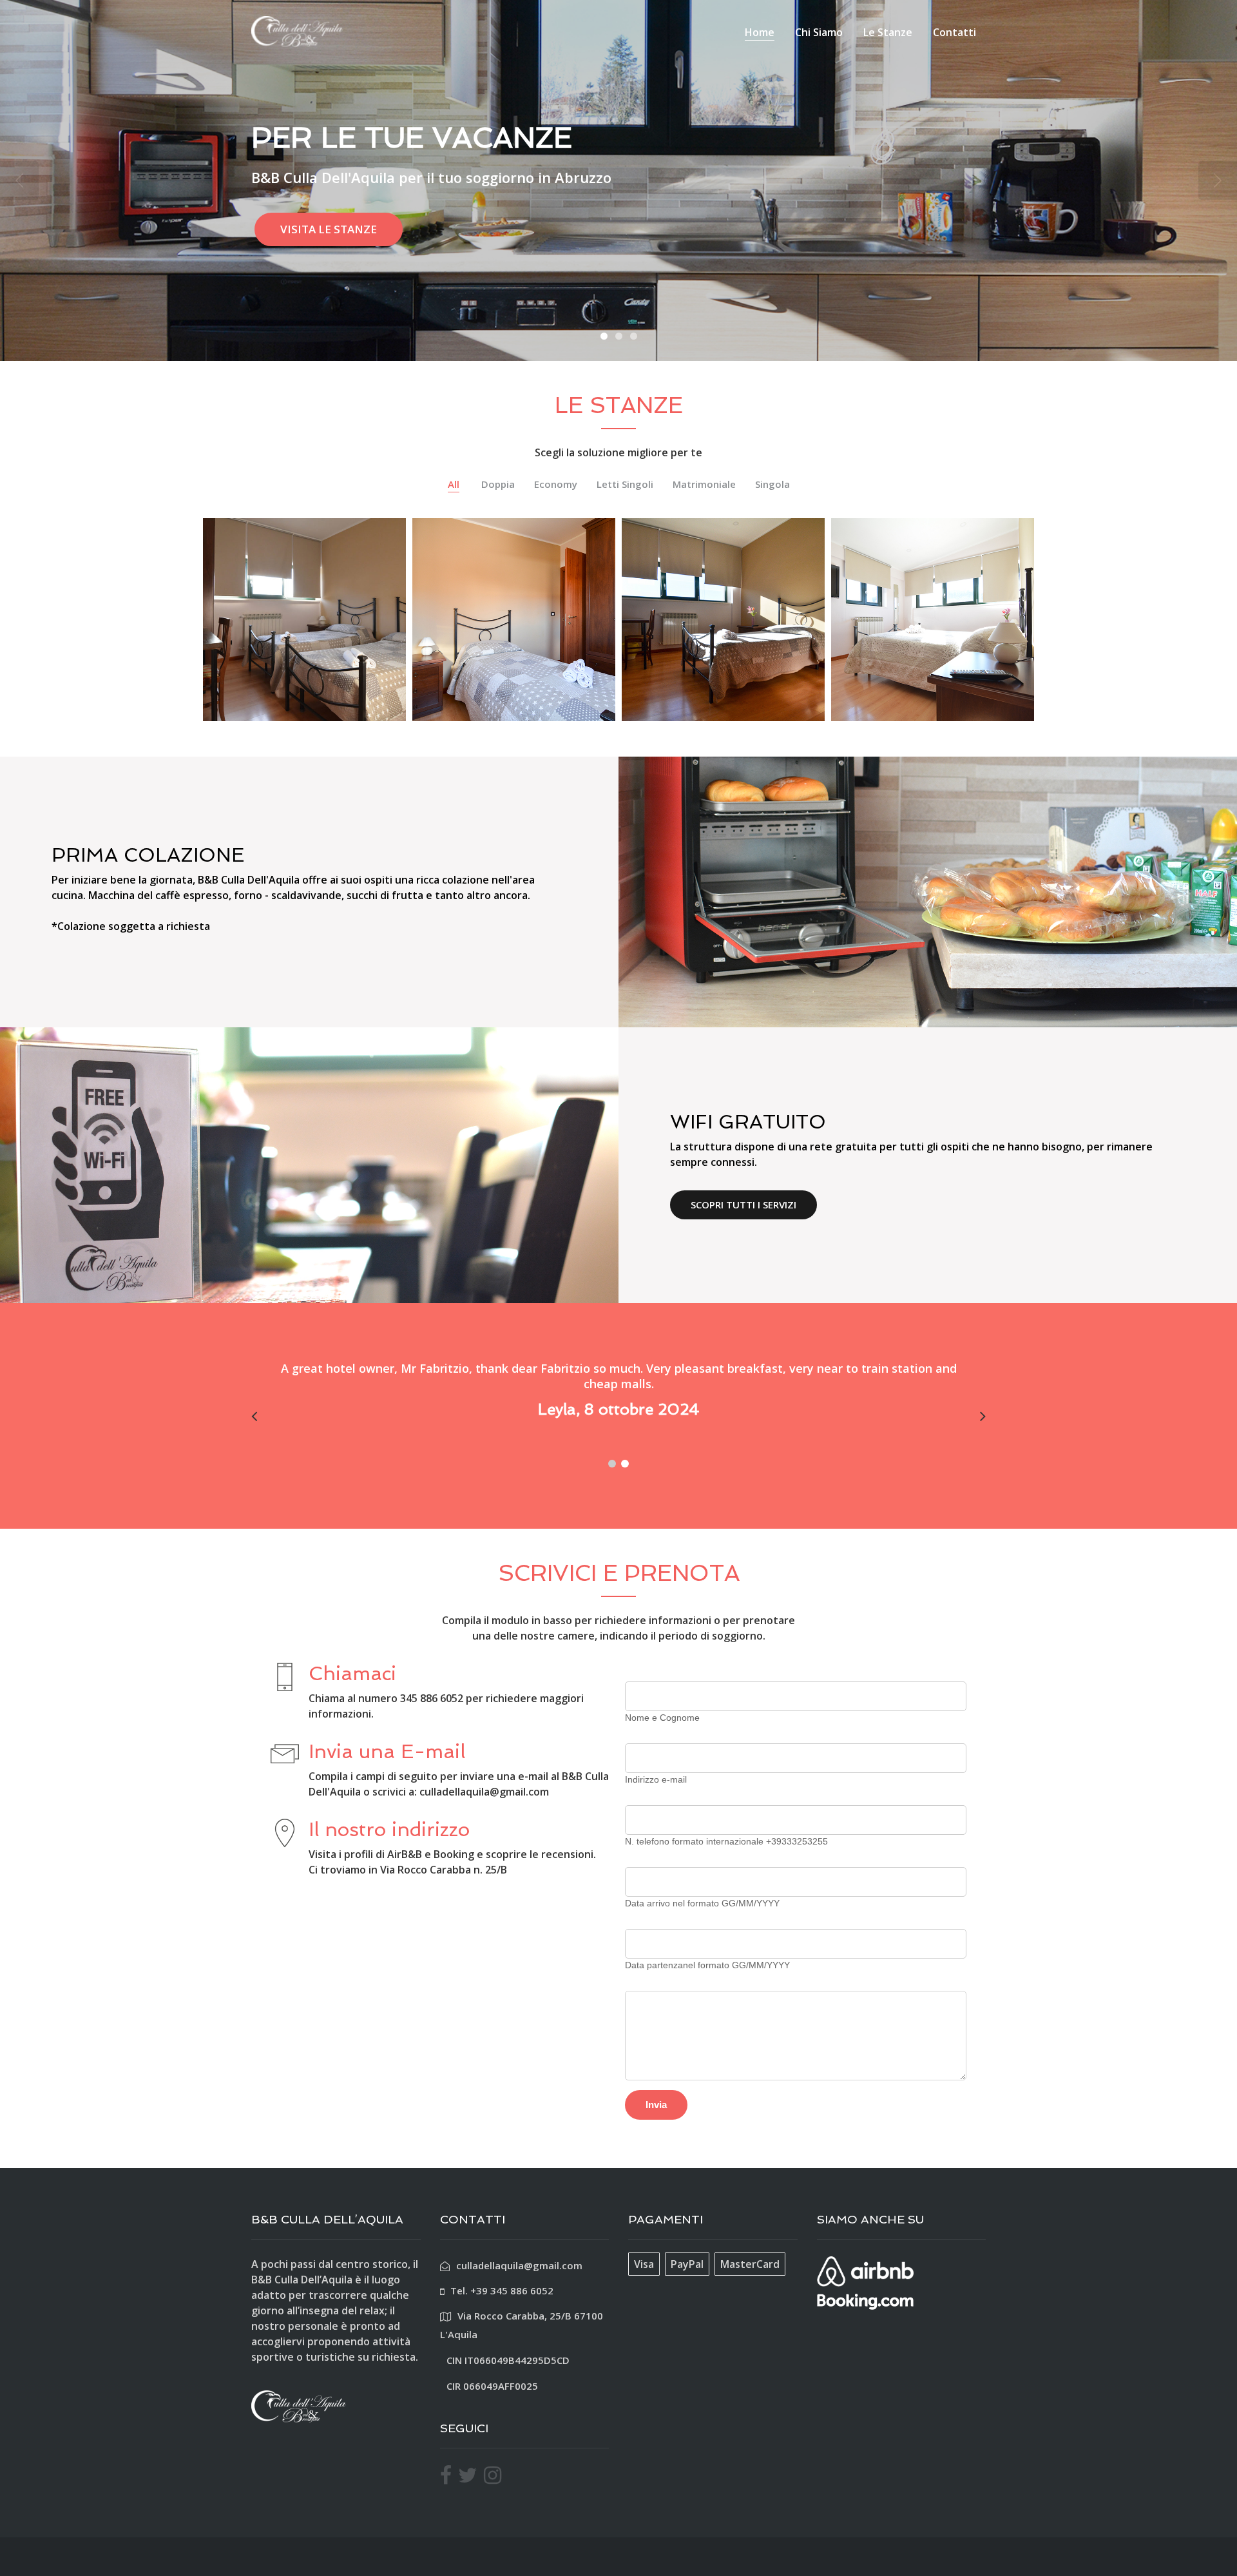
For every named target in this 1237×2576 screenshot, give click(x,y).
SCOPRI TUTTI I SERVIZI (743, 1205)
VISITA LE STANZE (329, 229)
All (454, 484)
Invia (656, 2105)
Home (760, 32)
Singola (772, 484)
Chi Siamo (819, 32)
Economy (556, 484)
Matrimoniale (704, 484)
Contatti (954, 32)
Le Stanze (888, 32)
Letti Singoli (625, 484)
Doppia (498, 484)
